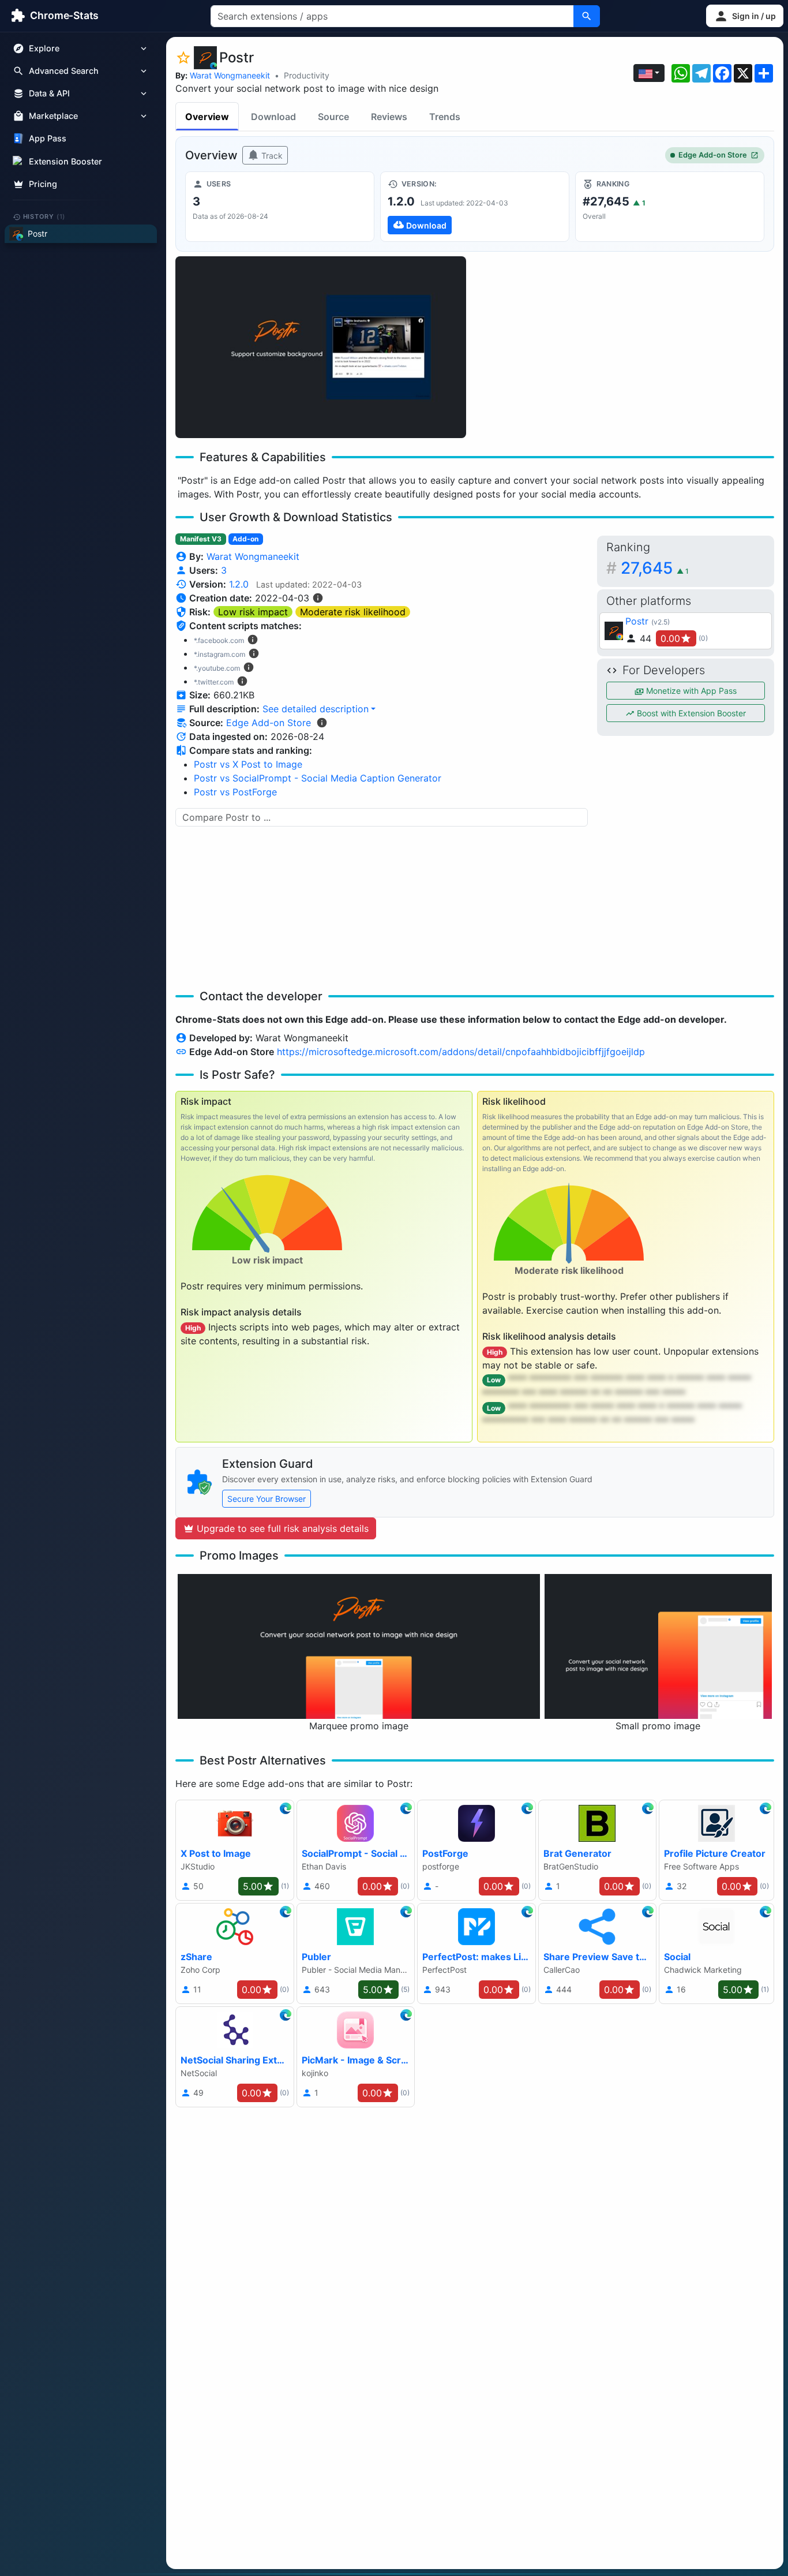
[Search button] (587, 16)
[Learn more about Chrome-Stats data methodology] (322, 723)
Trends (445, 117)
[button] (745, 16)
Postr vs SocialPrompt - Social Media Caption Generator (318, 778)
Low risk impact (253, 612)
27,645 (655, 568)
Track (271, 156)
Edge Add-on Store (713, 155)
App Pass (48, 139)
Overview (207, 117)
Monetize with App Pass (690, 691)
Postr (637, 621)
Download (273, 117)
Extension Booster (65, 161)
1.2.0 (239, 584)
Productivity (307, 75)
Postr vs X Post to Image (248, 764)
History (44, 216)
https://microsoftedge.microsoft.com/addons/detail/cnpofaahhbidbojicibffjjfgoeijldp (461, 1052)
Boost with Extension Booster (690, 713)
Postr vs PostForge (235, 792)
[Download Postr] (475, 207)
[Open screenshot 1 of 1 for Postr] (321, 347)
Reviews (389, 117)
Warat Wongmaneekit (230, 75)
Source (333, 117)
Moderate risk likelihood (353, 612)
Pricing (43, 184)
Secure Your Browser (267, 1499)
